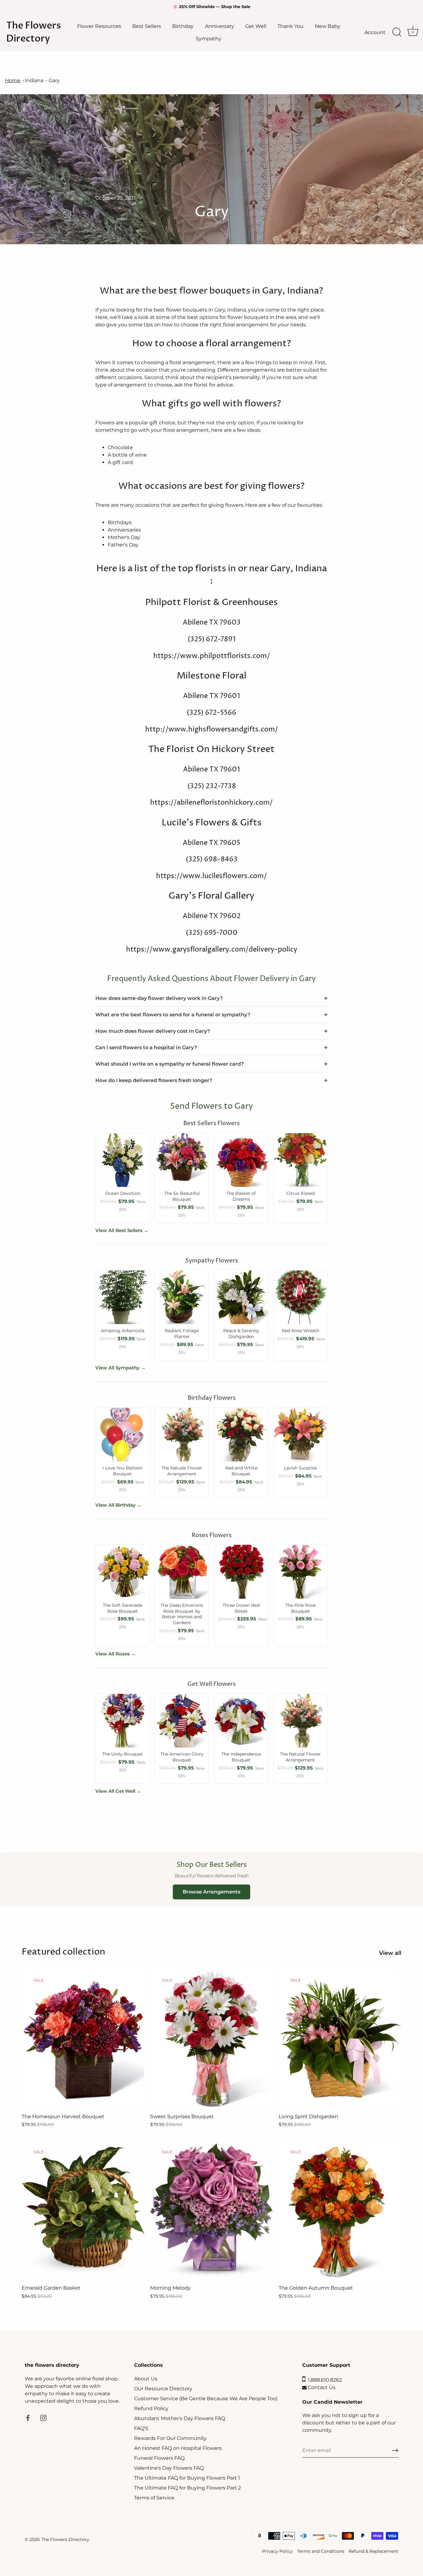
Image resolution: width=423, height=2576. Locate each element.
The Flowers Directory (34, 32)
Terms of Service (154, 2498)
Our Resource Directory (163, 2389)
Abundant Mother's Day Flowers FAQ (180, 2418)
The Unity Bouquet (122, 1754)
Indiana (34, 80)
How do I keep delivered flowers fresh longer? (154, 1080)
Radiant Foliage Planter (182, 1334)
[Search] (397, 32)
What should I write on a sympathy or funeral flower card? (170, 1064)
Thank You (290, 26)
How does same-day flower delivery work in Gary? (159, 998)
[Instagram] (43, 2418)
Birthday (183, 26)
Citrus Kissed (301, 1193)
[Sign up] (395, 2450)
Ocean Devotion (123, 1193)
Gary (54, 80)
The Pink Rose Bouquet (300, 1608)
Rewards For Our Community (170, 2438)
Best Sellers (147, 26)
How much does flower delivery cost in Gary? (153, 1031)
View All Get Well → (118, 1791)
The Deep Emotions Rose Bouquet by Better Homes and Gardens (182, 1614)
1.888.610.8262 (324, 2380)
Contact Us (321, 2387)
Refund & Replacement (373, 2551)
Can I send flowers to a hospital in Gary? (146, 1047)
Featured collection (63, 1952)
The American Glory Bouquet (182, 1757)
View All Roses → (116, 1654)
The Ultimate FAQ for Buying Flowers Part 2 (188, 2488)
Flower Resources (99, 26)
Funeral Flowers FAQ (159, 2458)
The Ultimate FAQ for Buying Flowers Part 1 (187, 2478)
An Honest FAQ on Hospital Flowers (178, 2448)
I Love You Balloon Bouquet (122, 1471)
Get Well (256, 26)
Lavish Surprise (300, 1468)
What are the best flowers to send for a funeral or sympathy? (173, 1015)
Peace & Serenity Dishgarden (241, 1334)
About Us (146, 2379)
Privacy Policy (277, 2551)
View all (390, 1953)
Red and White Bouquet (241, 1471)
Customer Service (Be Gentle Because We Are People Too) (206, 2399)
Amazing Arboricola (123, 1331)
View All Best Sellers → (122, 1230)
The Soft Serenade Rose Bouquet (122, 1608)
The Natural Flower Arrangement (182, 1471)
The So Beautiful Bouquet (182, 1196)
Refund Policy (151, 2408)
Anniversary (220, 26)
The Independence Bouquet (241, 1757)
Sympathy (209, 38)
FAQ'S (141, 2428)
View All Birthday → (118, 1505)
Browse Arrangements (211, 1892)
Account (375, 32)
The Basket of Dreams (241, 1196)
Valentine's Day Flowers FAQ (169, 2468)
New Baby (328, 26)
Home (13, 80)
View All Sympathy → (120, 1368)
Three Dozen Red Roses (241, 1608)
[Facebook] (28, 2418)
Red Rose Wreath (301, 1331)
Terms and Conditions (321, 2551)
